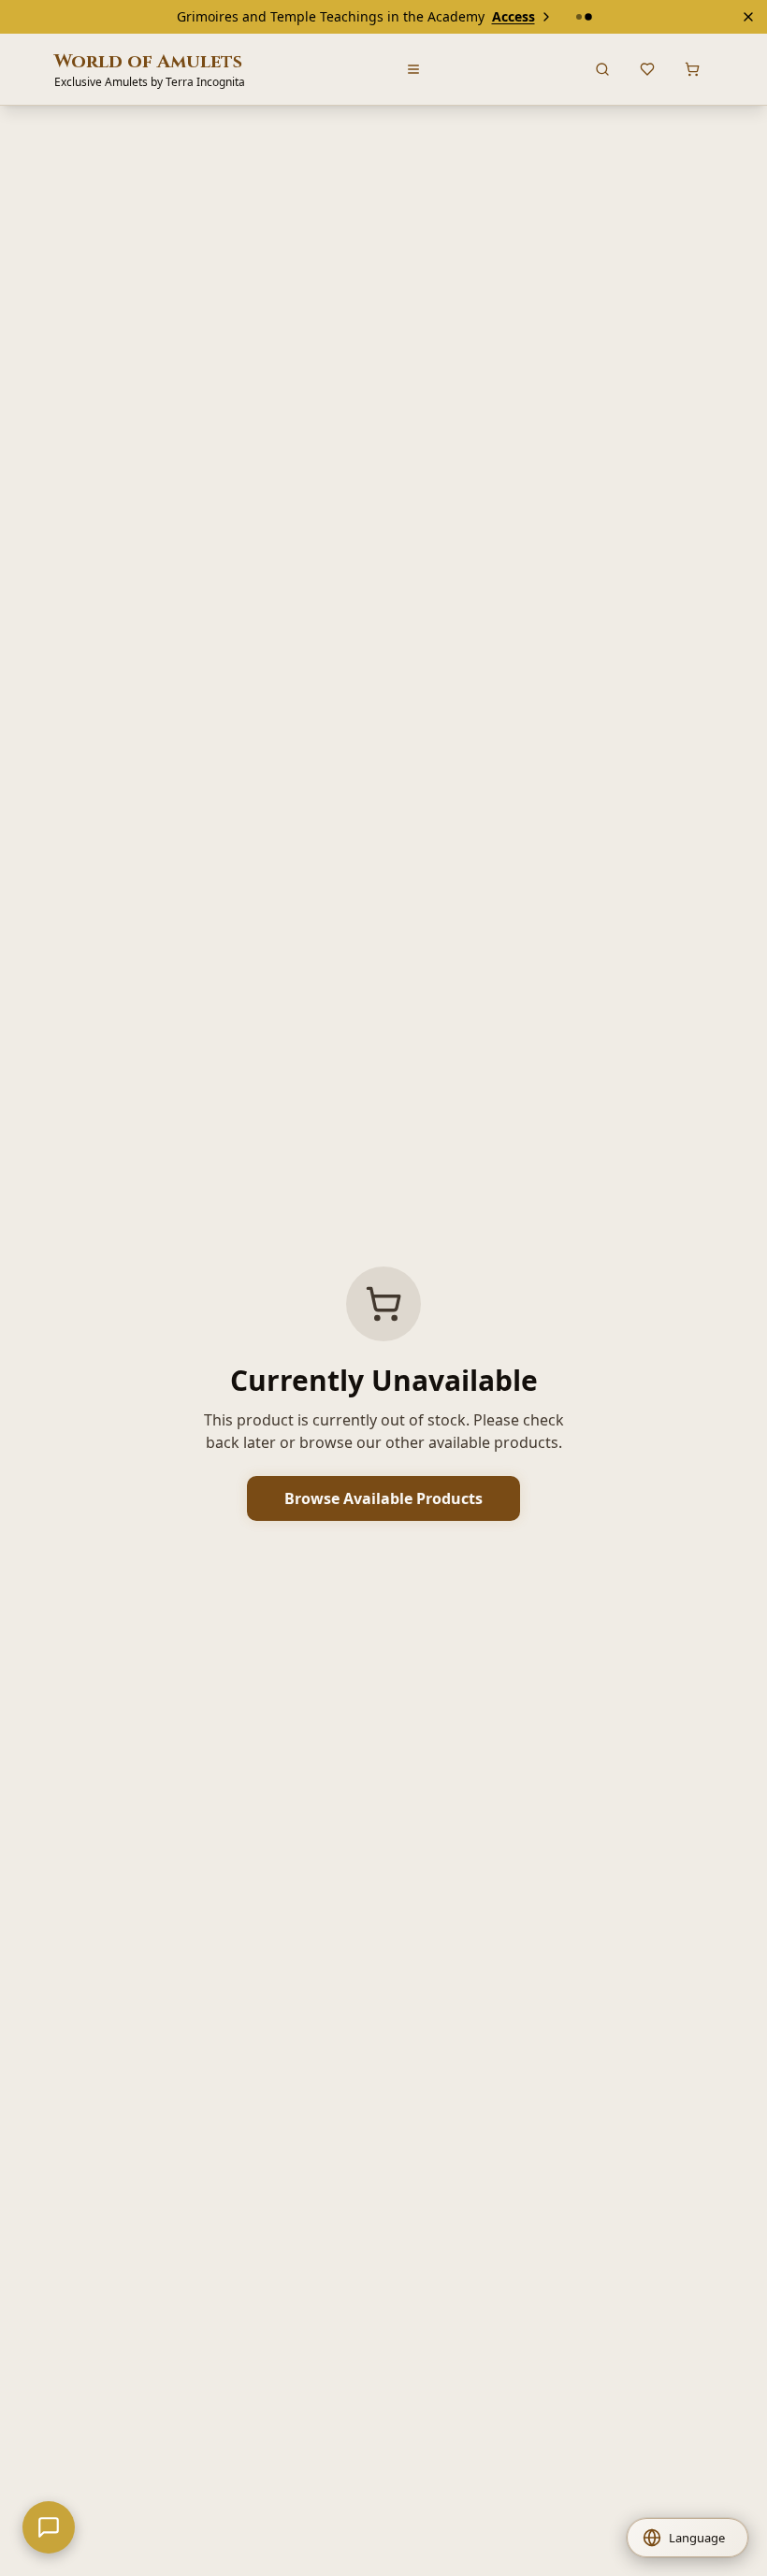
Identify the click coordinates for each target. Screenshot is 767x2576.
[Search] (602, 69)
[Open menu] (413, 69)
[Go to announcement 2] (588, 17)
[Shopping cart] (692, 69)
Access (514, 16)
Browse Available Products (383, 1498)
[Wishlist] (647, 69)
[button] (687, 2538)
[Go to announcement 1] (579, 17)
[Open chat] (49, 2527)
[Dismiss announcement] (748, 17)
